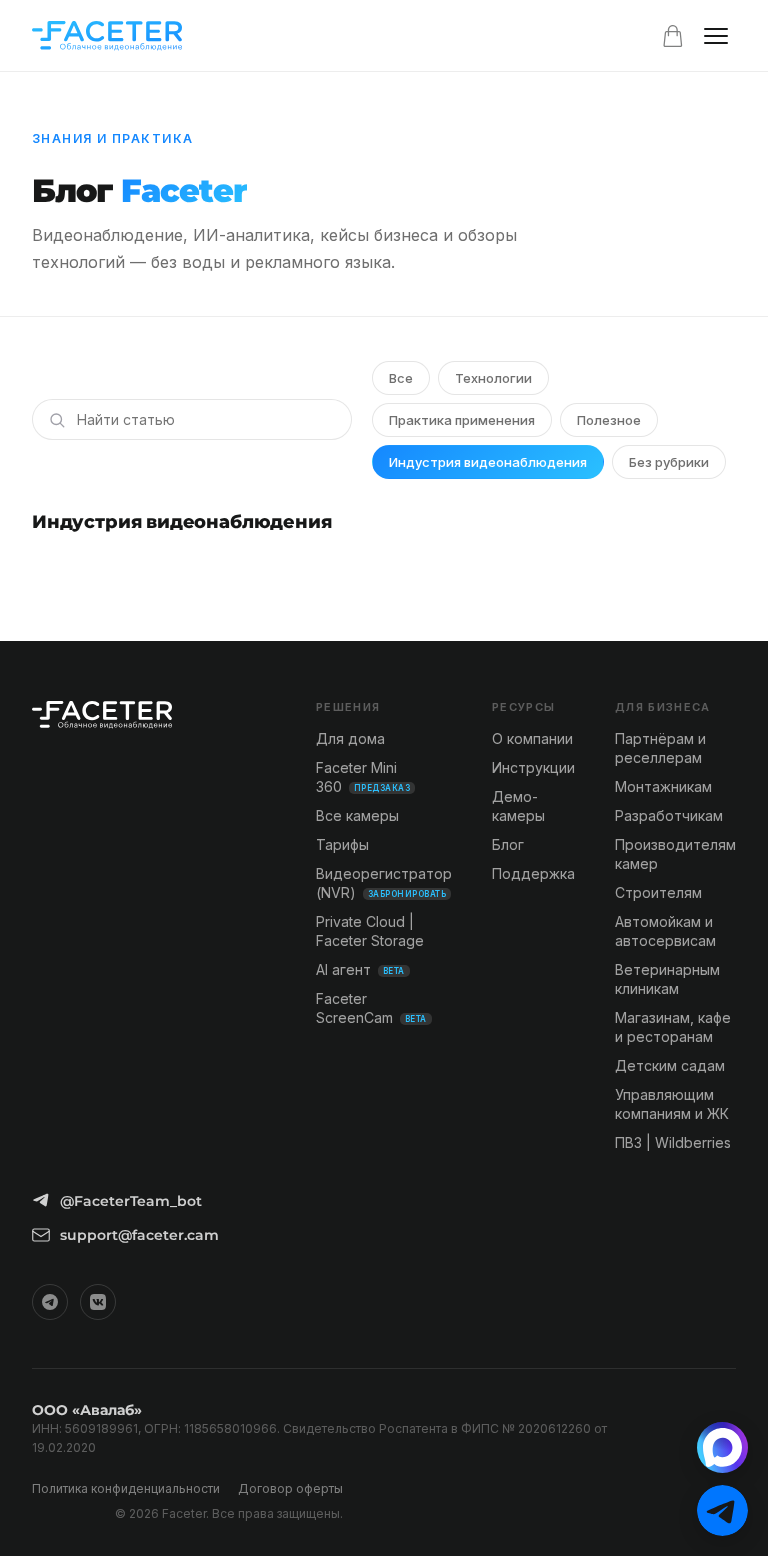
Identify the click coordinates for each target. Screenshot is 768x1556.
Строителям (658, 892)
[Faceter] (107, 36)
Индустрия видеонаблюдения (488, 462)
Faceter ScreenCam (371, 1008)
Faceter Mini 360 (363, 777)
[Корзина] (673, 36)
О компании (532, 738)
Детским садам (670, 1065)
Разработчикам (669, 815)
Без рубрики (669, 462)
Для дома (350, 738)
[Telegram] (50, 1302)
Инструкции (533, 767)
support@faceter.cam (139, 1235)
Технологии (493, 378)
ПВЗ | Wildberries (673, 1142)
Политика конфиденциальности (126, 1488)
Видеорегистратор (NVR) (384, 883)
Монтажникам (663, 786)
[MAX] (722, 1447)
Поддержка (533, 873)
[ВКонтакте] (98, 1302)
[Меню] (716, 36)
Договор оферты (290, 1488)
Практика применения (462, 420)
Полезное (609, 420)
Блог (508, 844)
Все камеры (357, 815)
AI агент (360, 969)
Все (401, 378)
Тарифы (342, 844)
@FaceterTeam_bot (131, 1201)
